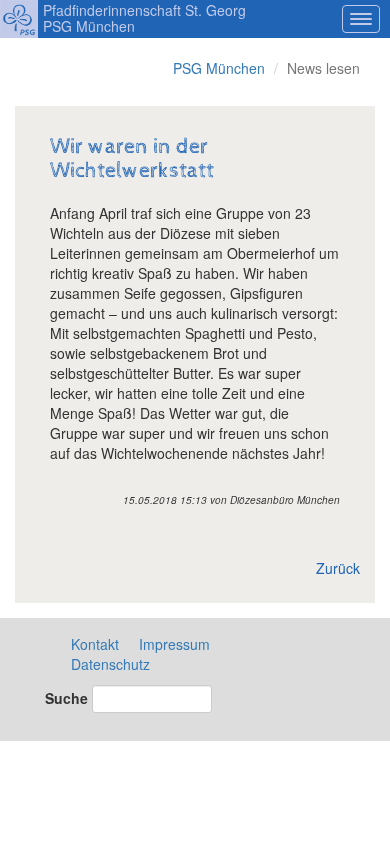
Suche (66, 698)
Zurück (338, 568)
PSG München (219, 68)
